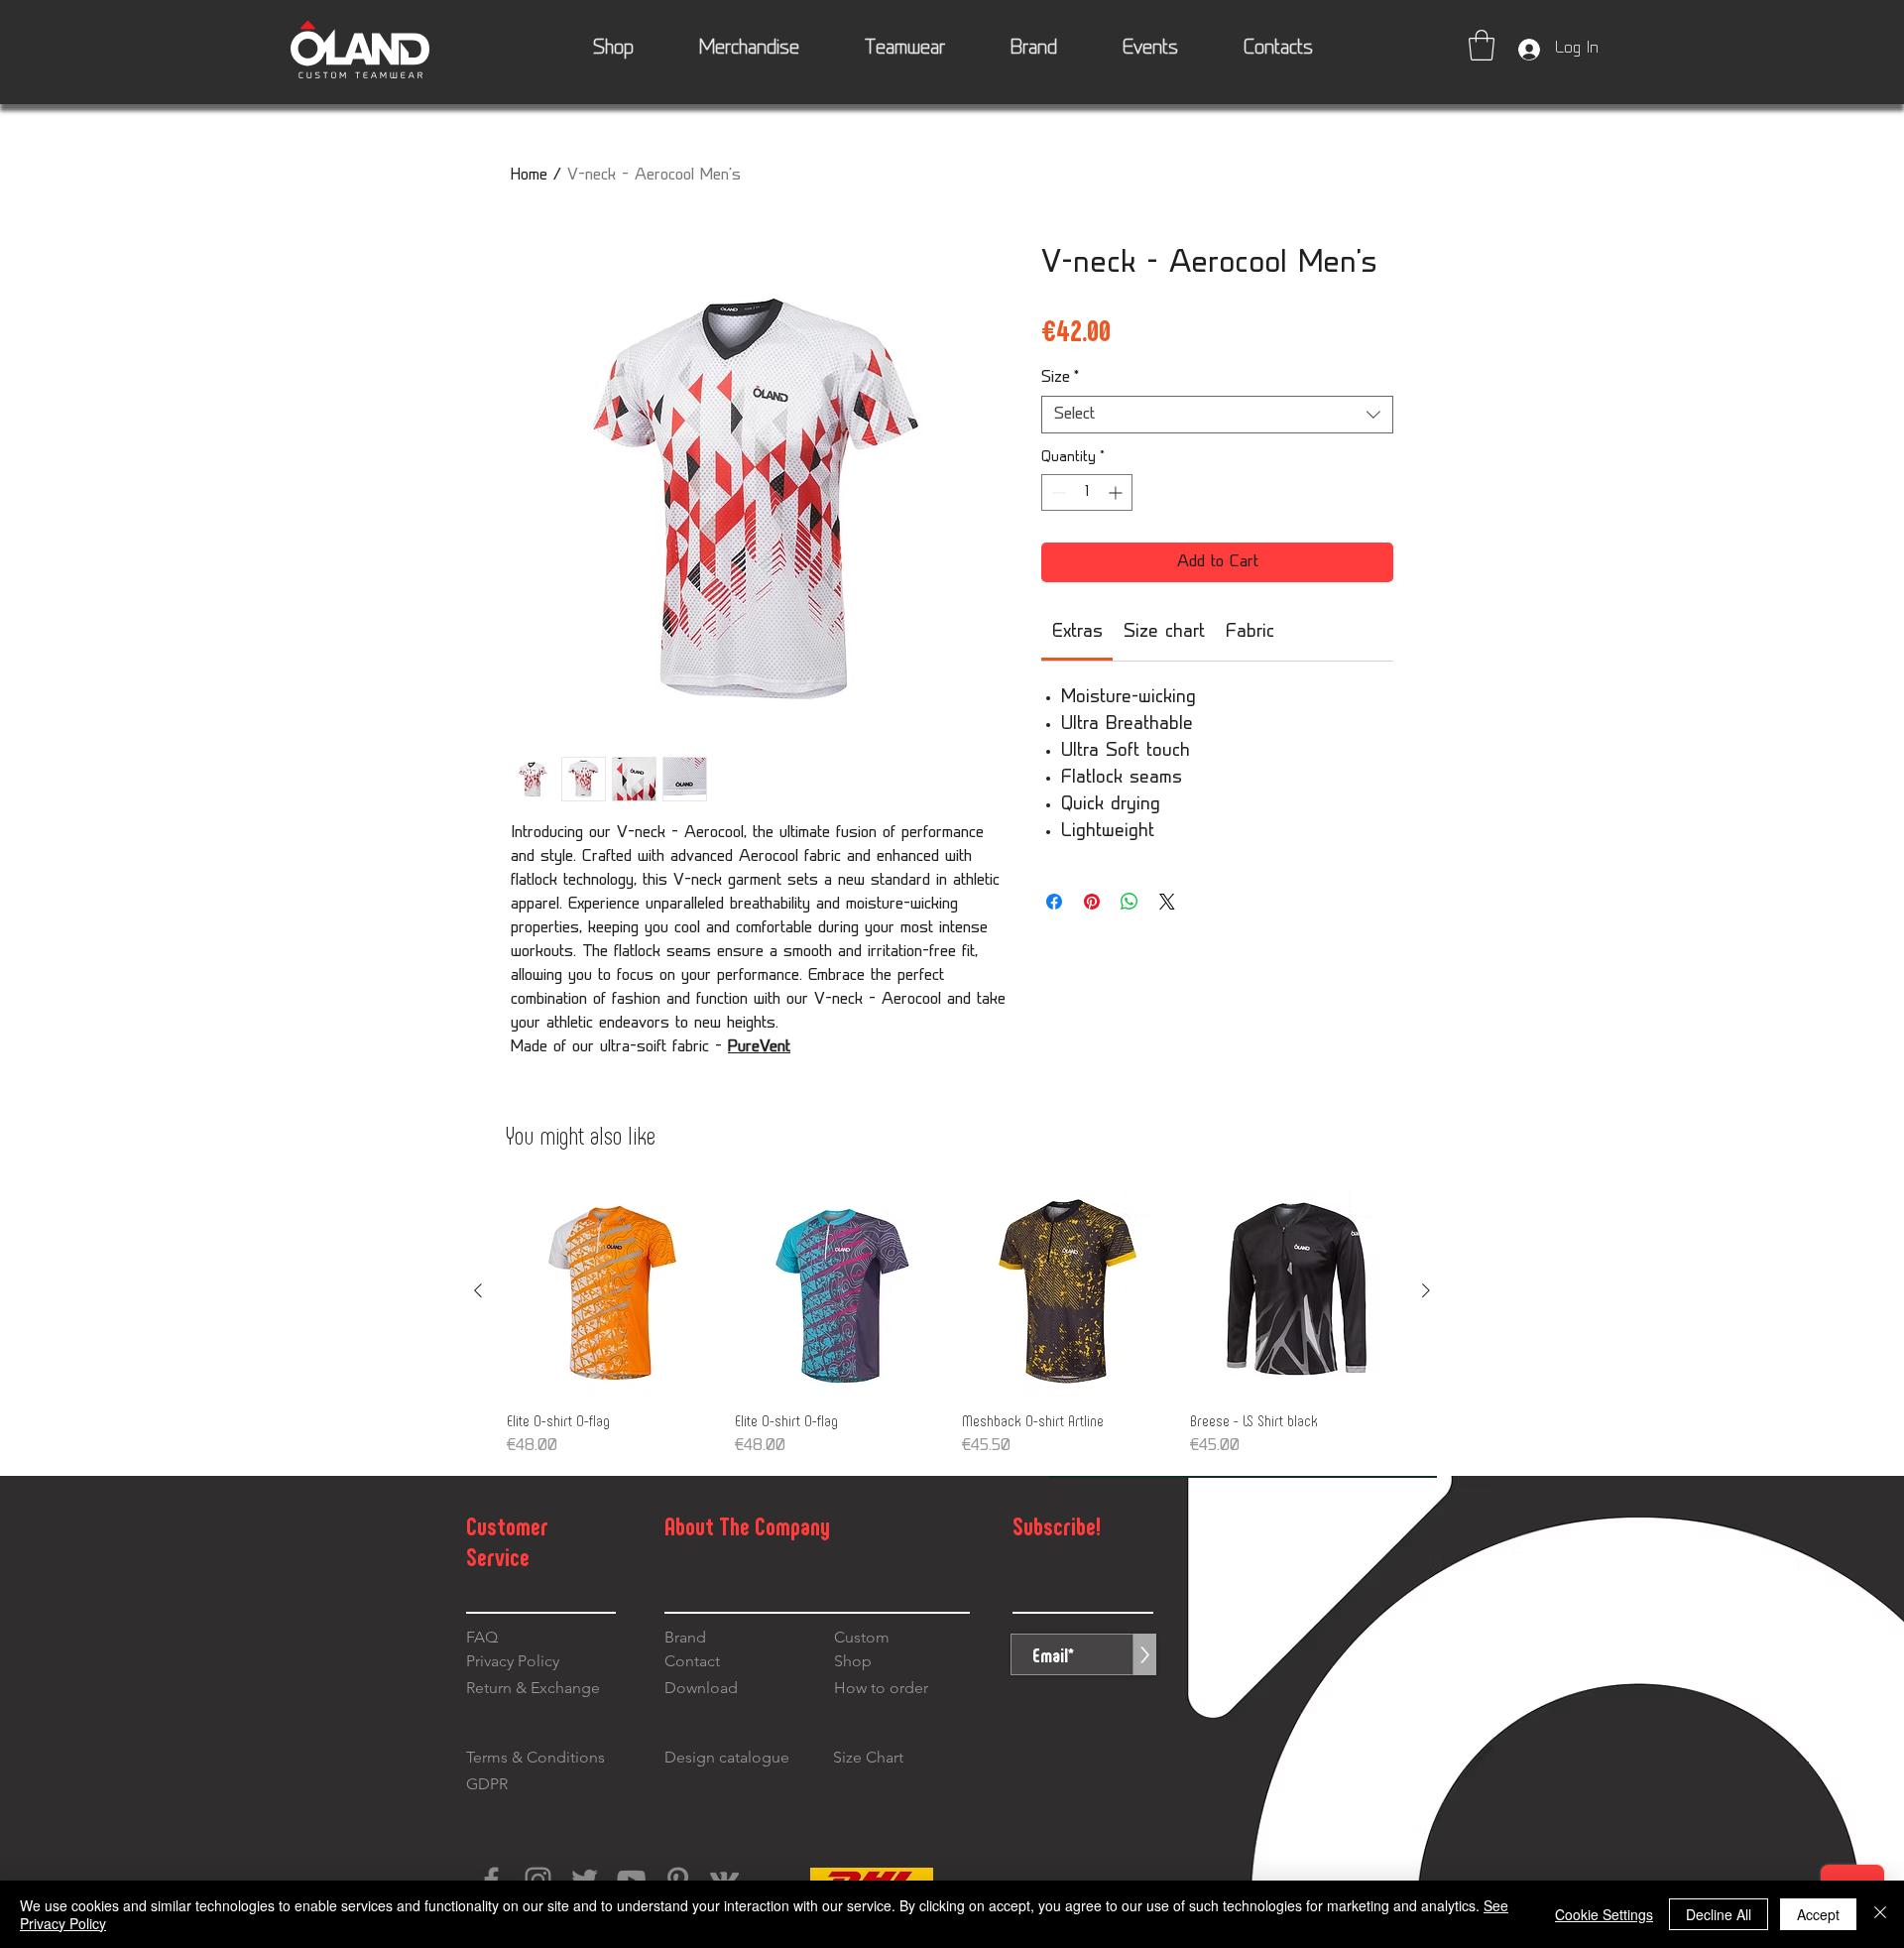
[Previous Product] (478, 1290)
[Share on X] (1167, 902)
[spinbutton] (1087, 492)
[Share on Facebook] (1054, 902)
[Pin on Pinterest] (1092, 902)
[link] (1077, 633)
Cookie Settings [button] (1604, 1914)
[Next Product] (1426, 1290)
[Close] (1880, 1914)
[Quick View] (611, 1291)
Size (1060, 378)
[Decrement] (1057, 492)
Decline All (1719, 1914)
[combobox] (1217, 415)
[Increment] (1117, 492)
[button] (1482, 45)
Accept (1818, 1914)
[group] (952, 1323)
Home (529, 176)
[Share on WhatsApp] (1130, 902)
